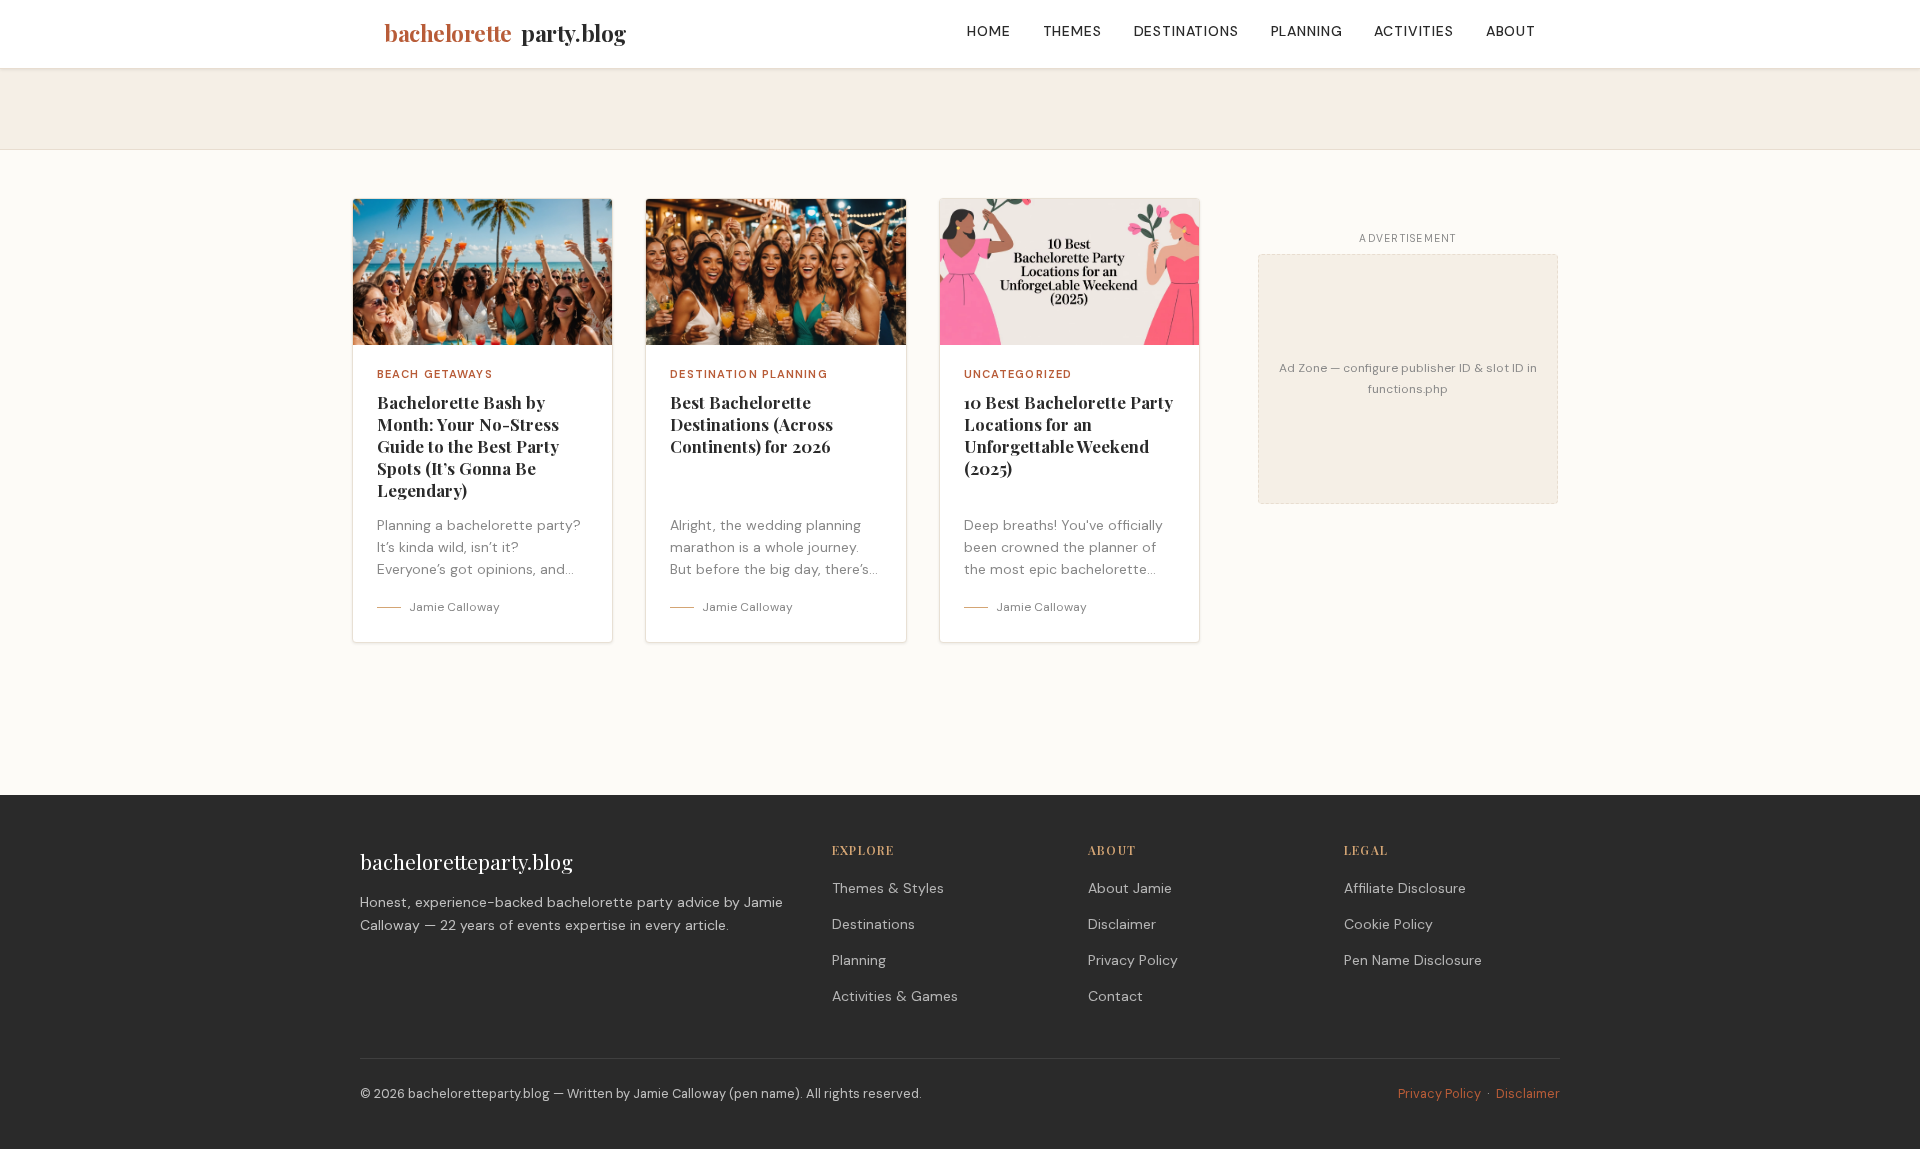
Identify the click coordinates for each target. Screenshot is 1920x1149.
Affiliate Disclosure (1405, 888)
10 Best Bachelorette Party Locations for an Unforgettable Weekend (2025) (1068, 434)
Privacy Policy (1133, 960)
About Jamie (1130, 888)
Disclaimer (1122, 924)
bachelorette (505, 33)
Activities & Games (895, 996)
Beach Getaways (435, 374)
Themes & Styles (888, 888)
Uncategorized (1018, 374)
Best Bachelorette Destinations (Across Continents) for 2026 (751, 424)
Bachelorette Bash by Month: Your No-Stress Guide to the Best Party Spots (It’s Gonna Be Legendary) (468, 445)
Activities (1413, 31)
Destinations (1186, 31)
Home (988, 31)
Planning (1307, 31)
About (1511, 31)
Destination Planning (748, 374)
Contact (1115, 996)
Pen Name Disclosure (1413, 960)
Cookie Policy (1388, 924)
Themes (1072, 31)
